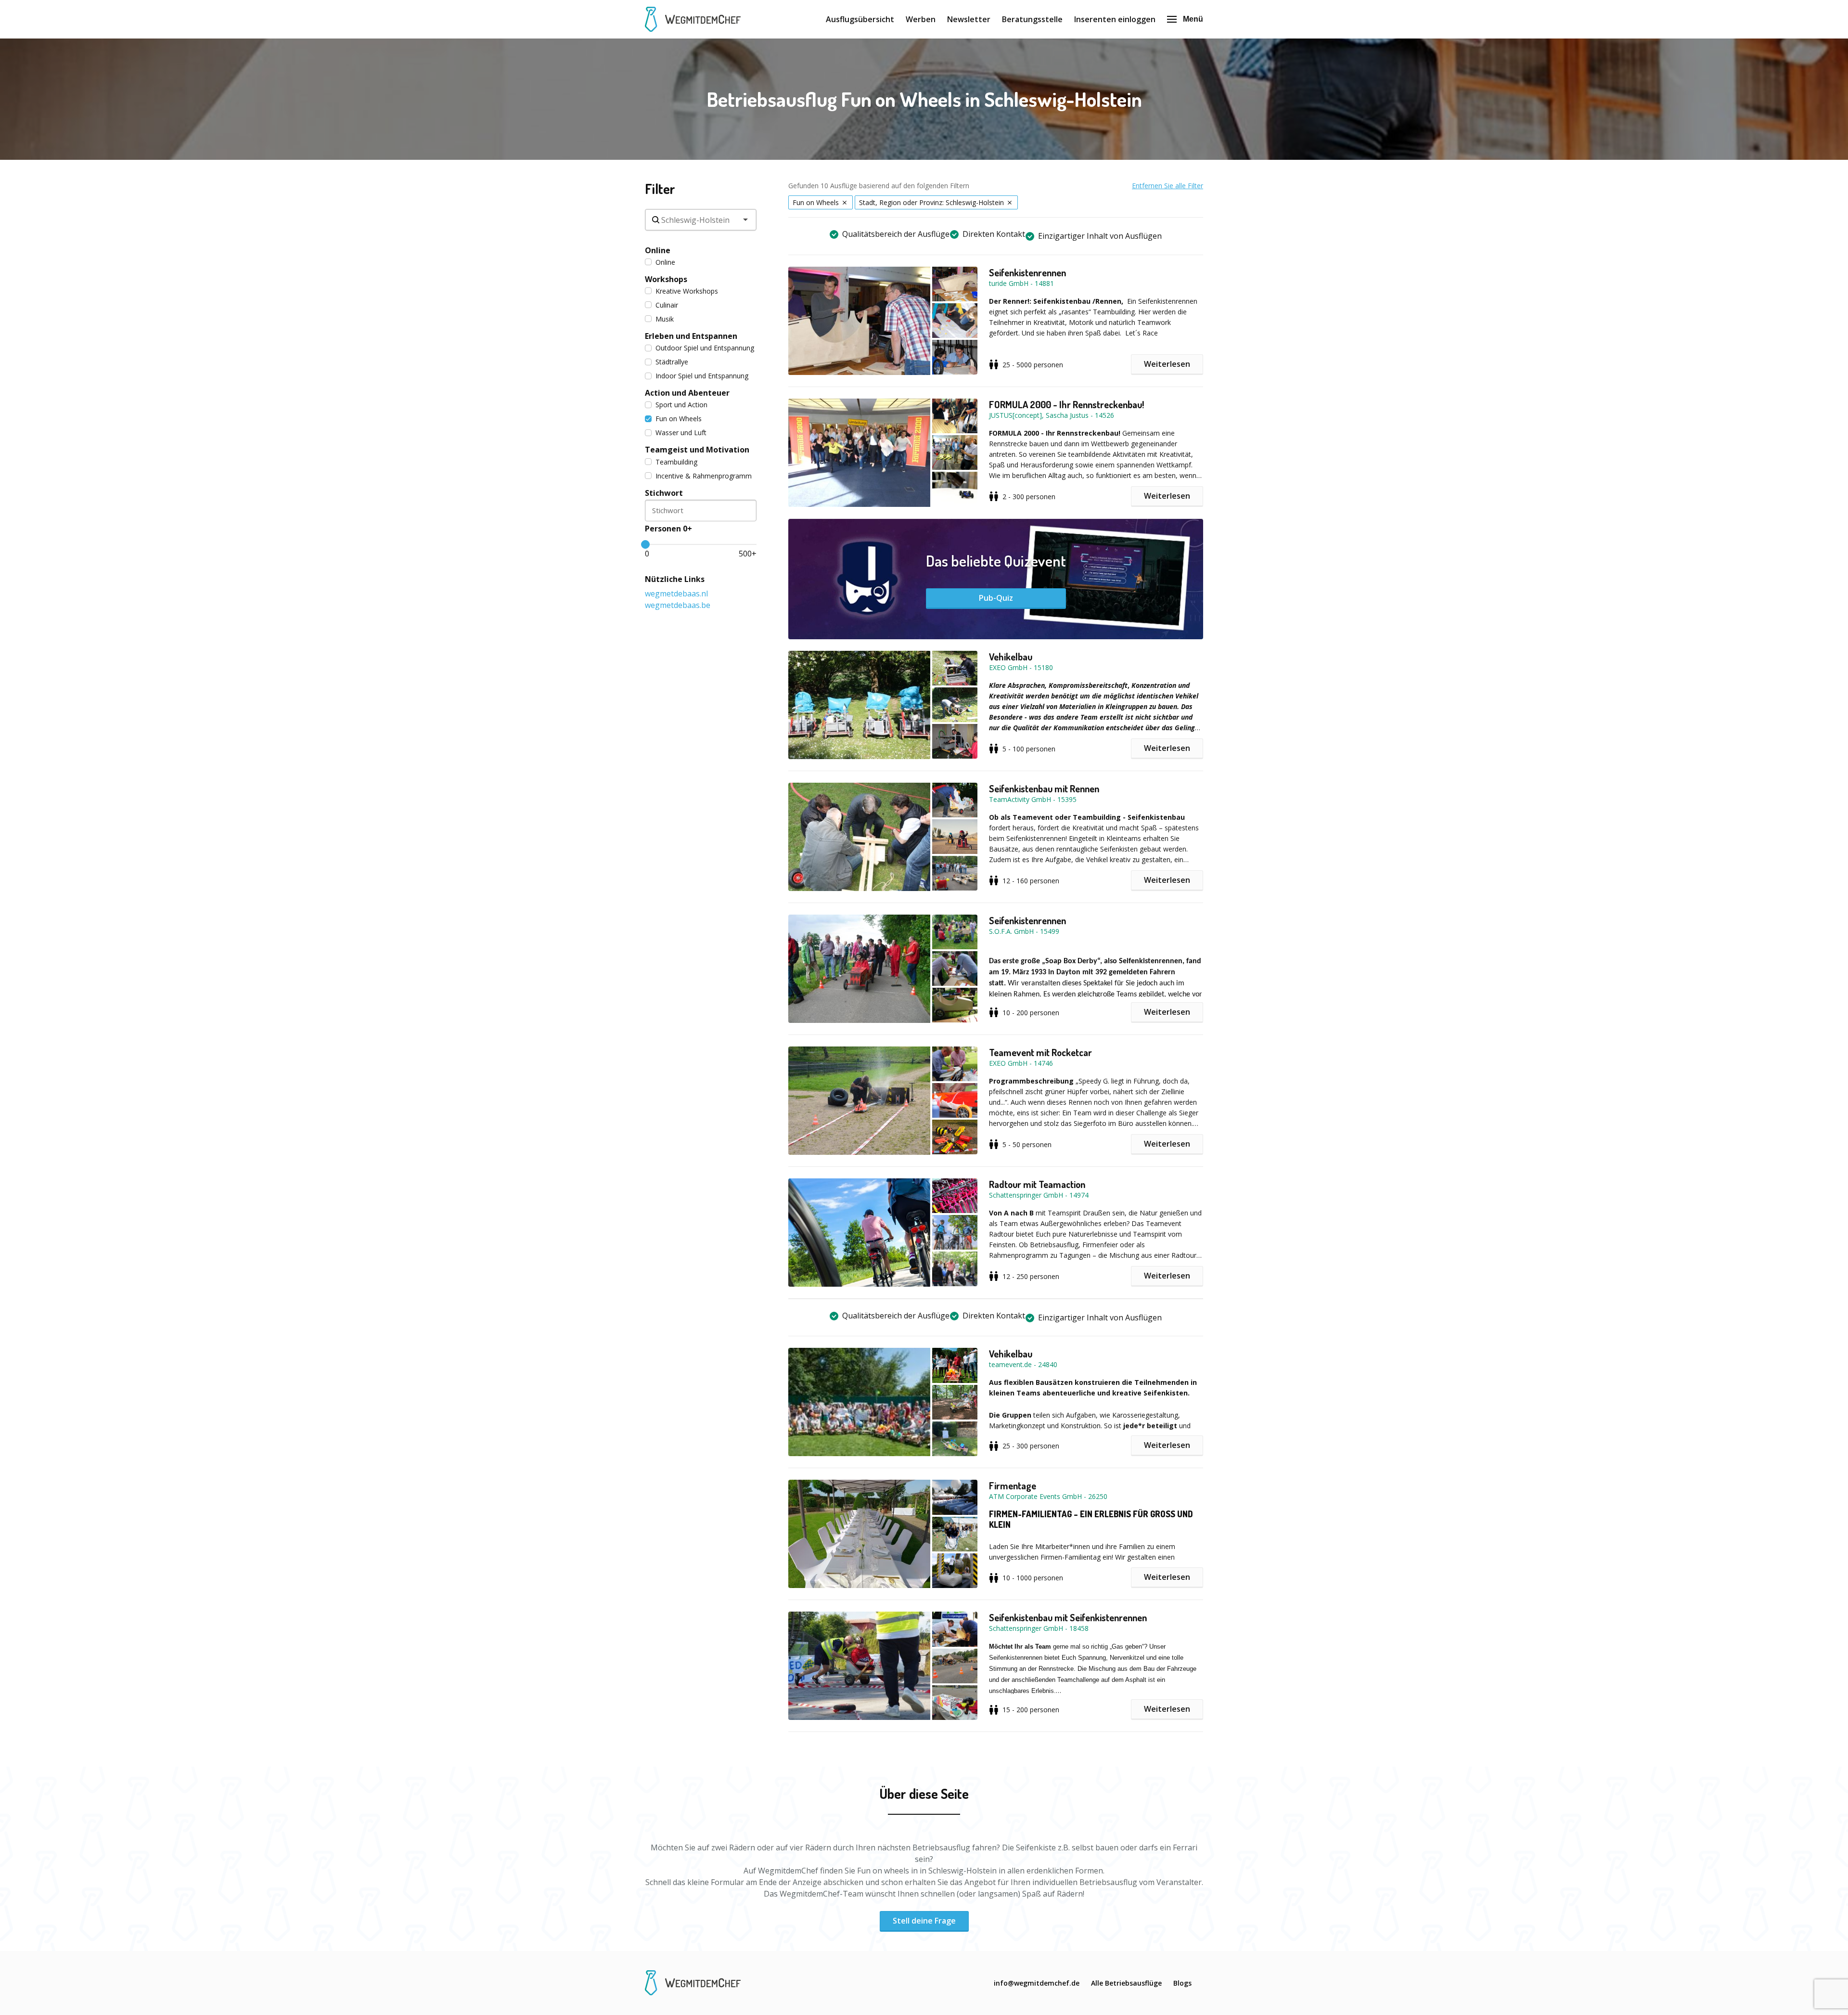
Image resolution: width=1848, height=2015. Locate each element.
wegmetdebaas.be (678, 605)
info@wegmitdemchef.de (1037, 1983)
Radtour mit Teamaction (1037, 1184)
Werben (921, 19)
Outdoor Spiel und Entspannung (705, 348)
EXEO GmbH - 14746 (1021, 1063)
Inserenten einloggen (1115, 19)
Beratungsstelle (1032, 19)
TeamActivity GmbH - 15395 (1033, 799)
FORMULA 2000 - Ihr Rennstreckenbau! (1066, 404)
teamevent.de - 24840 (1023, 1364)
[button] (889, 321)
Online (665, 262)
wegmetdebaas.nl (676, 594)
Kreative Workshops (687, 291)
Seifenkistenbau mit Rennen (1044, 788)
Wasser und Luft (681, 433)
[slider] (645, 544)
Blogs (1182, 1983)
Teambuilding (676, 462)
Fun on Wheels (679, 419)
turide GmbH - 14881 (1021, 283)
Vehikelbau (1011, 657)
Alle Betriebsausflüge (1126, 1983)
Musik (665, 319)
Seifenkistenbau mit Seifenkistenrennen (1068, 1617)
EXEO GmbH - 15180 (1021, 667)
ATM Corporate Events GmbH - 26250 (1048, 1496)
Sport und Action (681, 405)
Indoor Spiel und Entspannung (702, 376)
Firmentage (1013, 1485)
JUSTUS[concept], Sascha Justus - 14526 (1052, 415)
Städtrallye (672, 362)
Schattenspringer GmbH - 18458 (1039, 1628)
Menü (1193, 19)
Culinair (667, 305)
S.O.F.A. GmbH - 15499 (1024, 931)
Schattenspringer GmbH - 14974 (1039, 1195)
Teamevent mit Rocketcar (1040, 1052)
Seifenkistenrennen (1027, 272)
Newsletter (969, 19)
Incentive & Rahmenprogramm (704, 476)
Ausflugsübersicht (860, 19)
